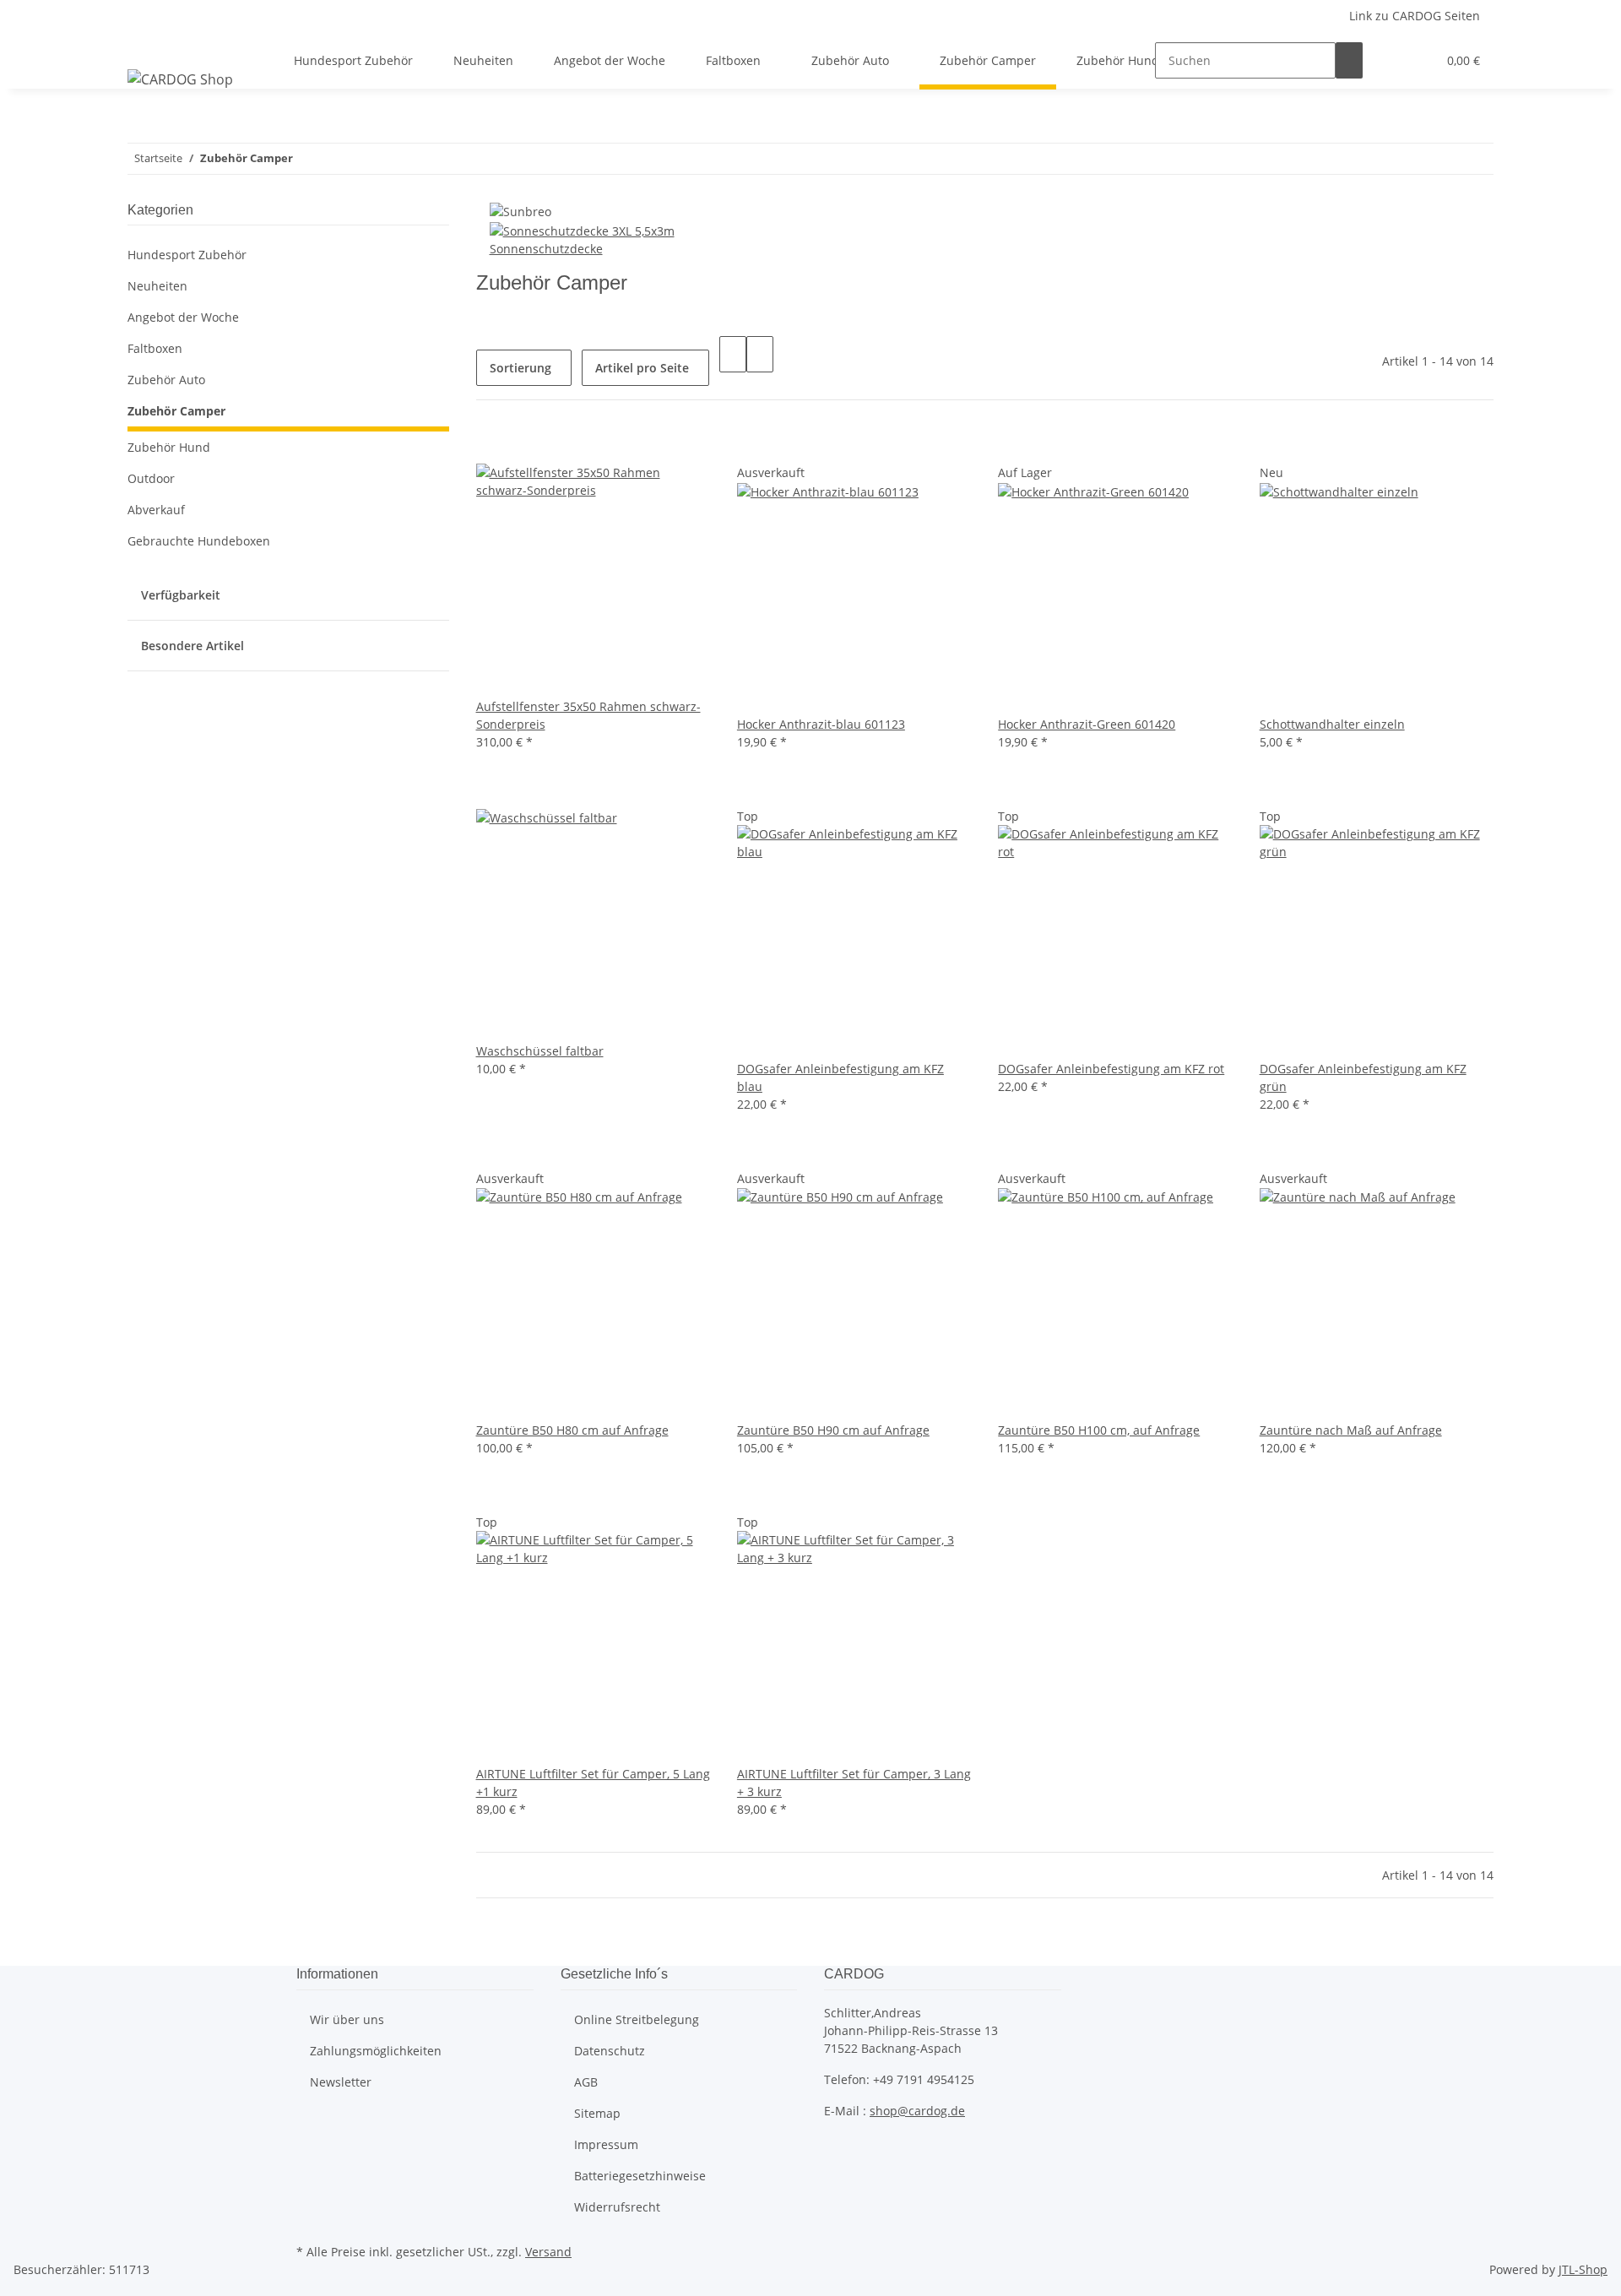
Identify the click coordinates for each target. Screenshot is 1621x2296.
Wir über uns (347, 2019)
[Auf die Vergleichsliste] (490, 445)
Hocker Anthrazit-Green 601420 (1087, 724)
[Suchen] (1349, 60)
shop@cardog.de (917, 2111)
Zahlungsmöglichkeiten (376, 2051)
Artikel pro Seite (642, 368)
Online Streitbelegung (637, 2019)
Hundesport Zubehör (187, 255)
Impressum (606, 2144)
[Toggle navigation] (149, 46)
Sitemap (597, 2113)
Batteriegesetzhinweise (640, 2176)
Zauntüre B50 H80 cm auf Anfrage (572, 1430)
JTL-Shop (1583, 2269)
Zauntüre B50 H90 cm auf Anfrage (833, 1430)
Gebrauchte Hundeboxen (199, 541)
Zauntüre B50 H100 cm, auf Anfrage (1099, 1430)
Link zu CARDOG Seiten (1415, 16)
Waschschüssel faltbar (540, 1051)
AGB (586, 2082)
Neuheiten (157, 286)
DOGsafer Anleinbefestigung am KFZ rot (1111, 1069)
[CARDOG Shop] (180, 79)
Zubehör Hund (169, 447)
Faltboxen (155, 348)
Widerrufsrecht (617, 2207)
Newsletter (341, 2082)
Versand (548, 2252)
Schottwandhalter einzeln (1332, 724)
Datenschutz (610, 2051)
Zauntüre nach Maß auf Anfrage (1351, 1430)
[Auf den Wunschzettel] (517, 445)
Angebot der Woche (183, 317)
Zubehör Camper (176, 411)
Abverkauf (156, 510)
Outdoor (151, 478)
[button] (1390, 60)
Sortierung (520, 368)
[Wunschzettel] (1417, 60)
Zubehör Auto (166, 380)
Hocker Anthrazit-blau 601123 (821, 724)
